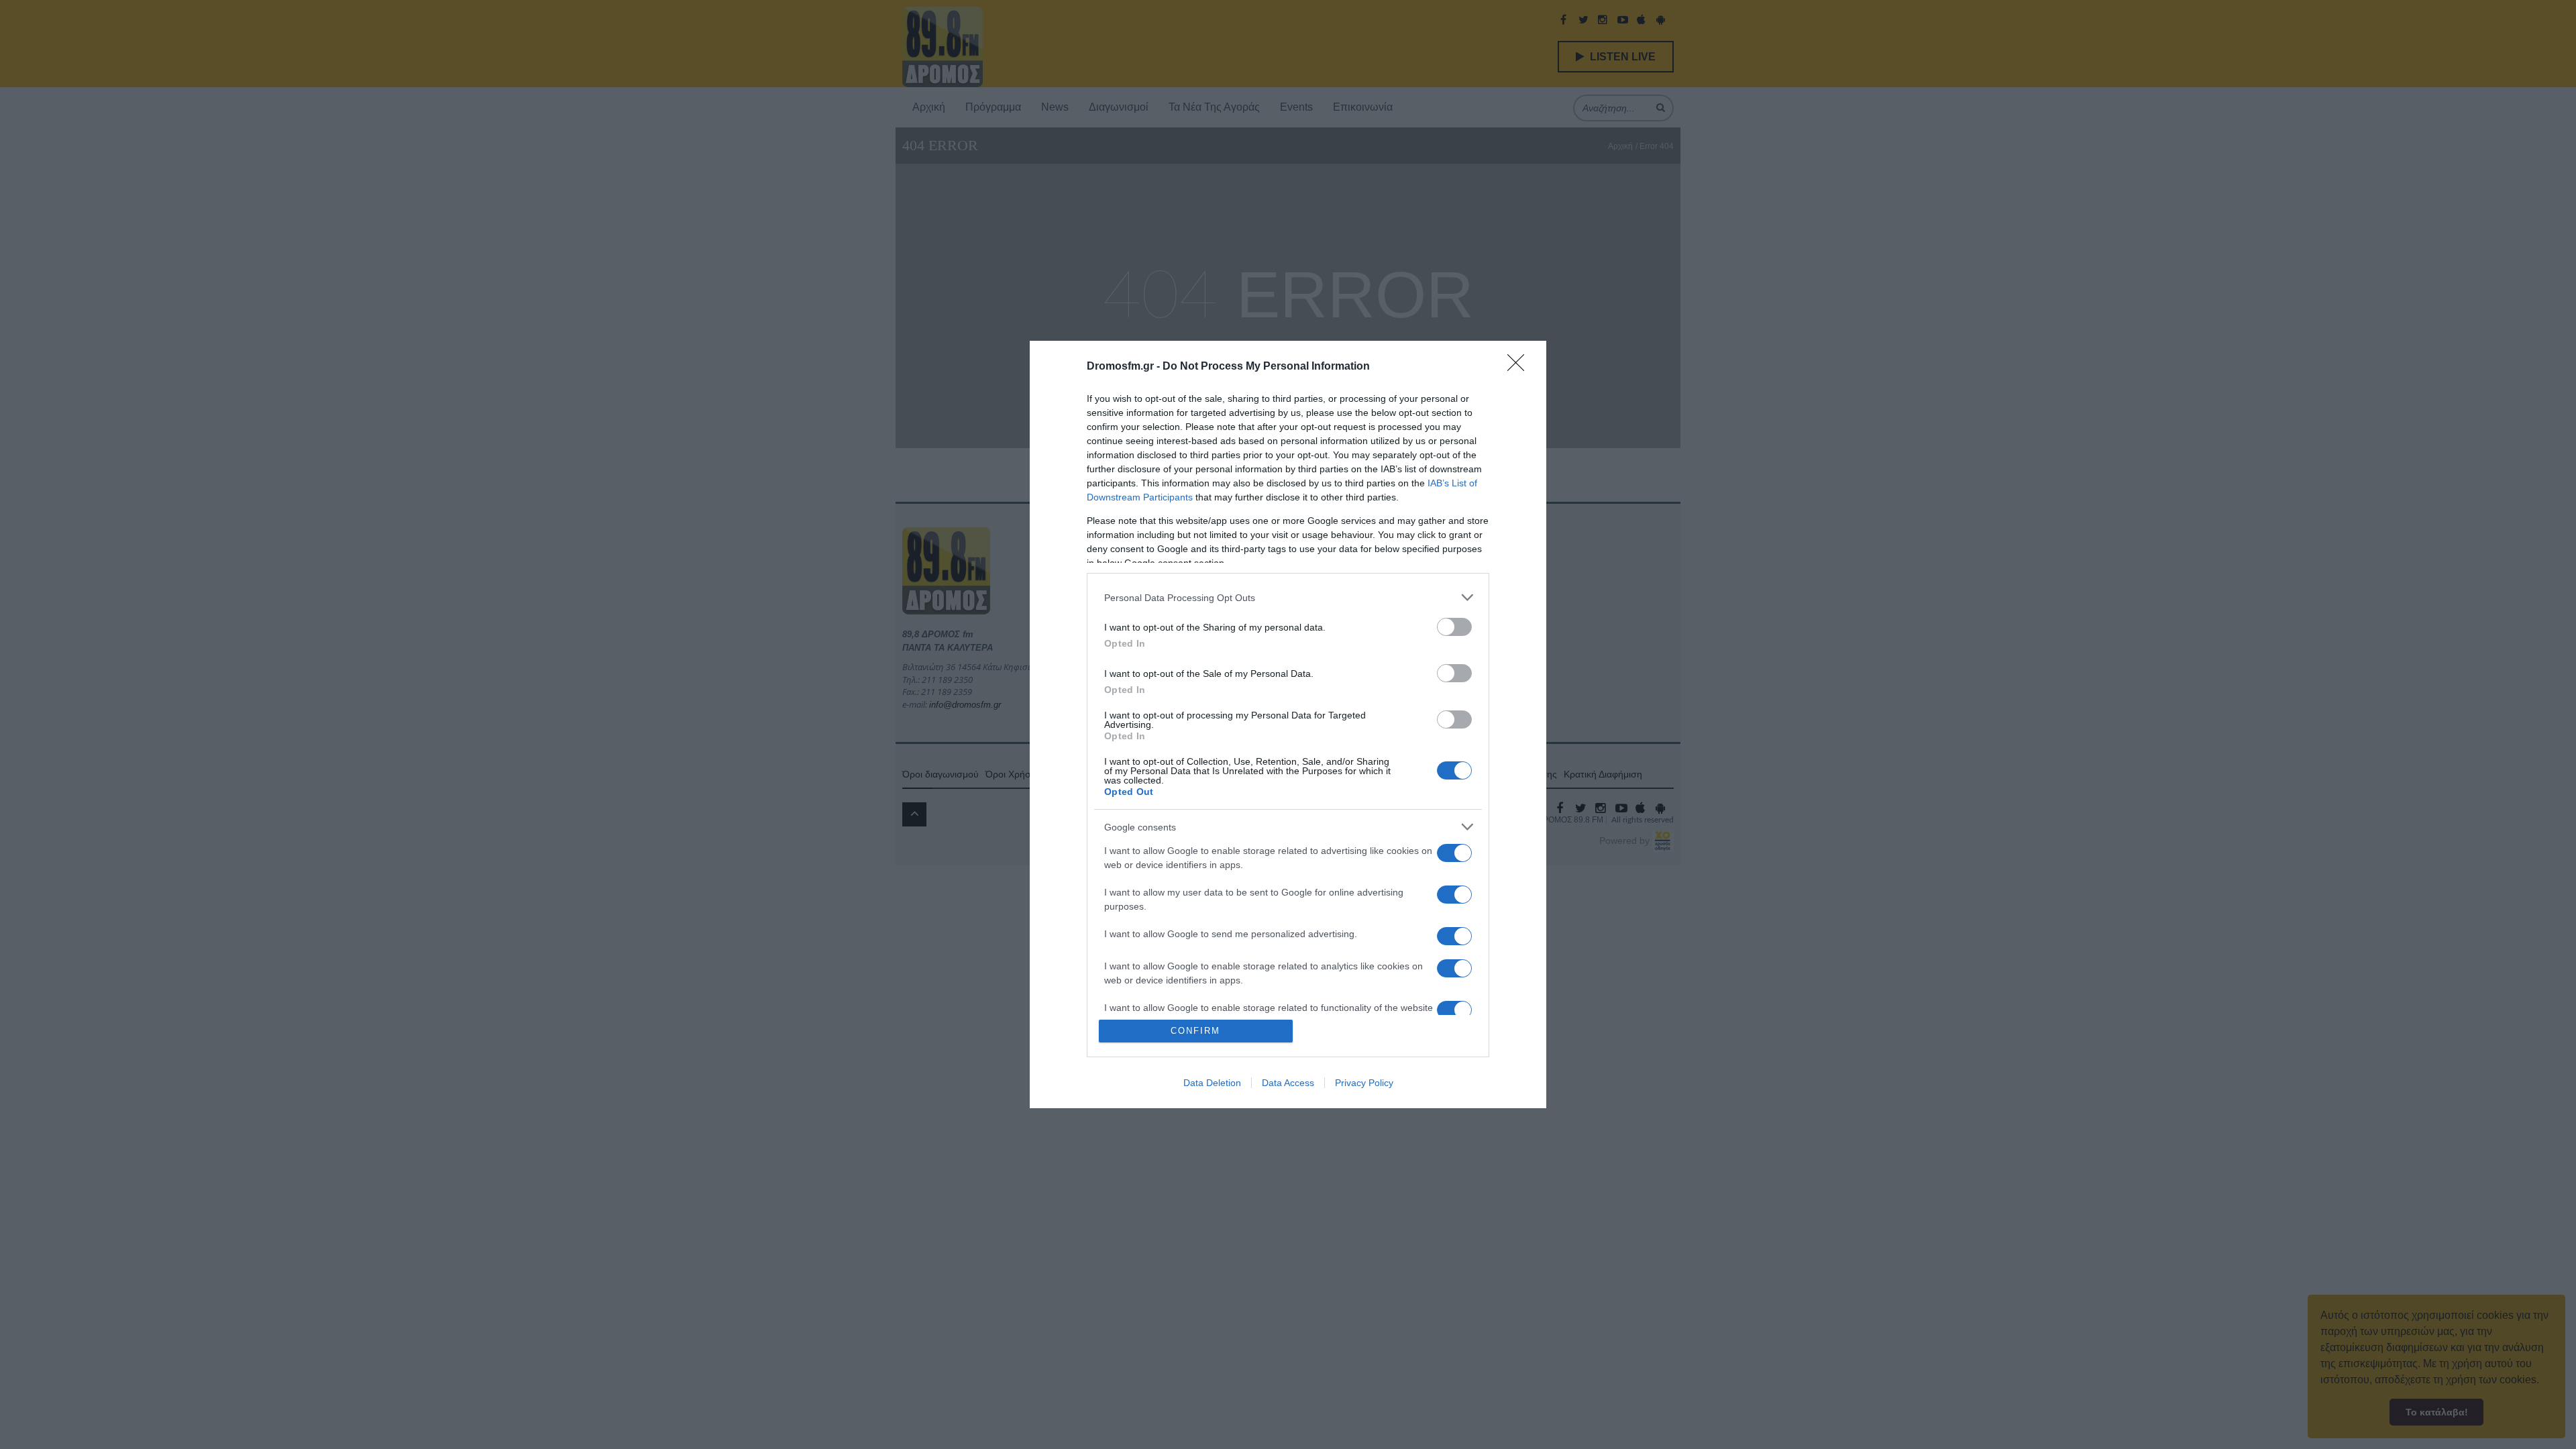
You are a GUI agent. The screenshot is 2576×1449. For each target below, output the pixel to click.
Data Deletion (1212, 1083)
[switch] (1454, 627)
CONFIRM (1195, 1031)
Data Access (1288, 1083)
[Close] (1520, 367)
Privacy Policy (1364, 1083)
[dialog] (1288, 724)
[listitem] (1288, 597)
